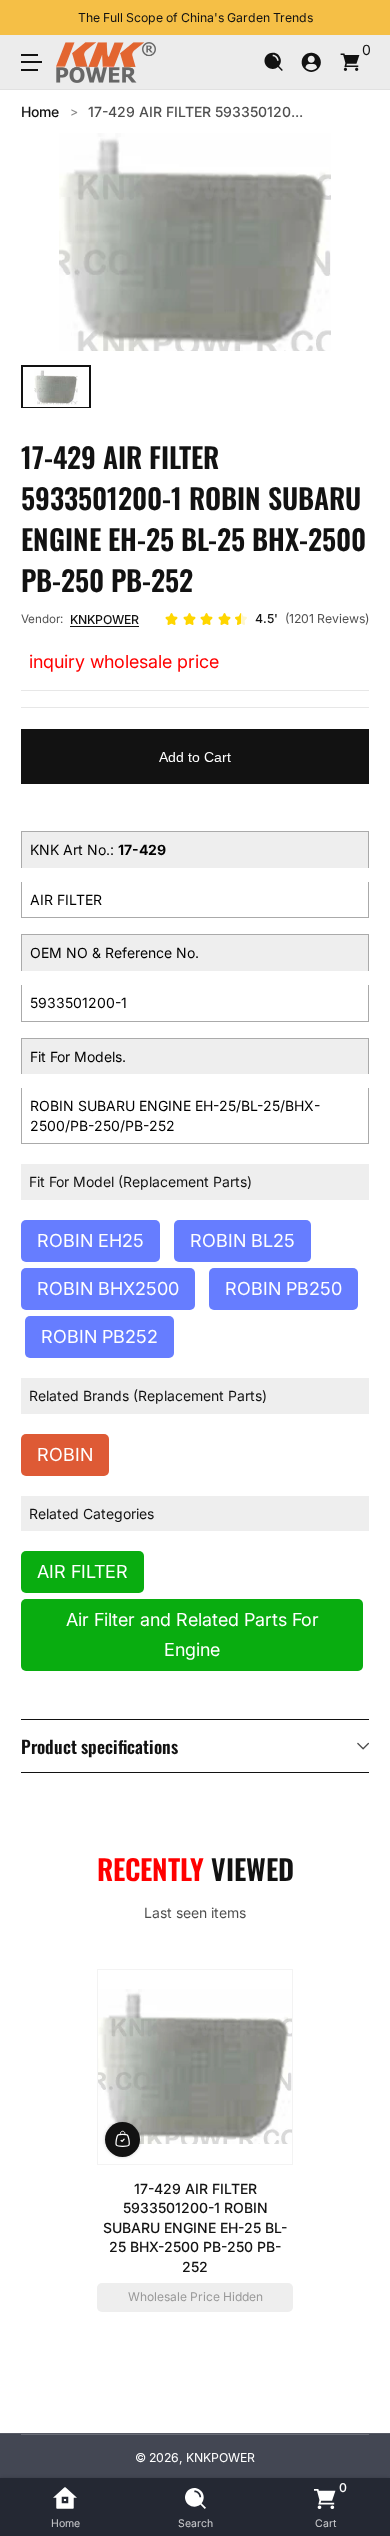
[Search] (273, 62)
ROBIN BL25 (242, 1240)
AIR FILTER (82, 1571)
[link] (266, 619)
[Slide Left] (35, 18)
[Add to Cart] (122, 2138)
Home (40, 111)
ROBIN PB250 (283, 1288)
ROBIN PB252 (99, 1336)
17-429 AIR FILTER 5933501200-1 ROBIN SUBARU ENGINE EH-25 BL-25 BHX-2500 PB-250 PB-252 (195, 2226)
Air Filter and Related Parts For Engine (192, 1634)
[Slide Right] (355, 18)
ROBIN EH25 (90, 1240)
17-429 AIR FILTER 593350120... (195, 111)
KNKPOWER (104, 619)
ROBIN (65, 1454)
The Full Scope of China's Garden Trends (195, 17)
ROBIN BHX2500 (108, 1288)
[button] (273, 62)
